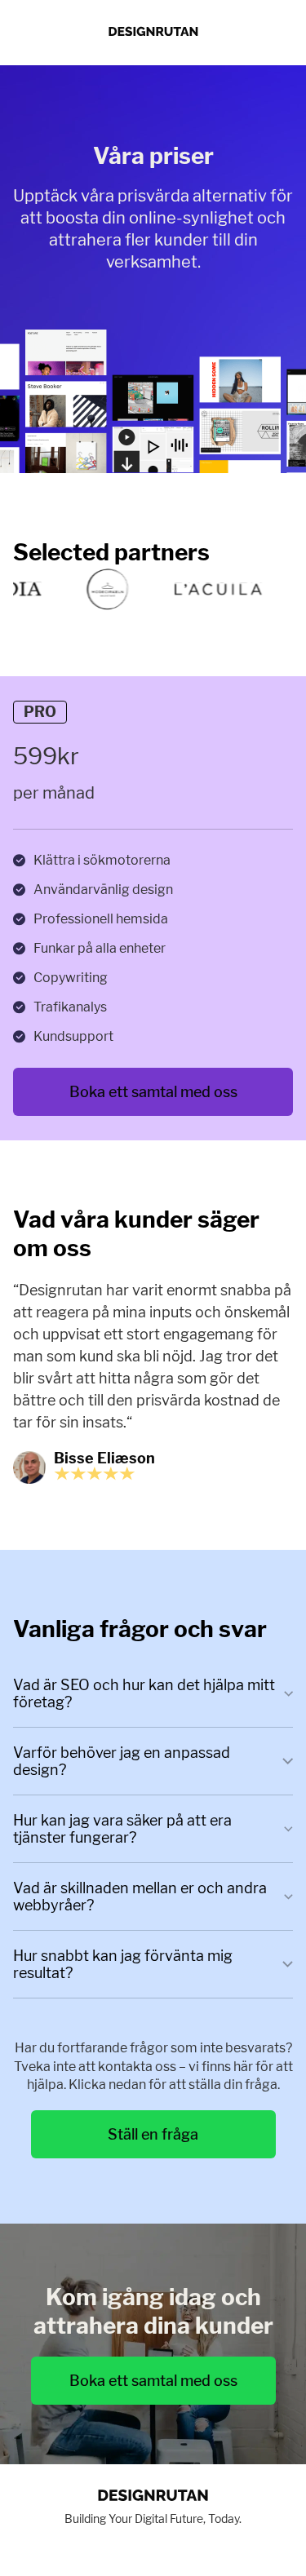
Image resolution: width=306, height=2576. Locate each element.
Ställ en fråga (153, 2134)
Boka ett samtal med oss (153, 1092)
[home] (153, 33)
